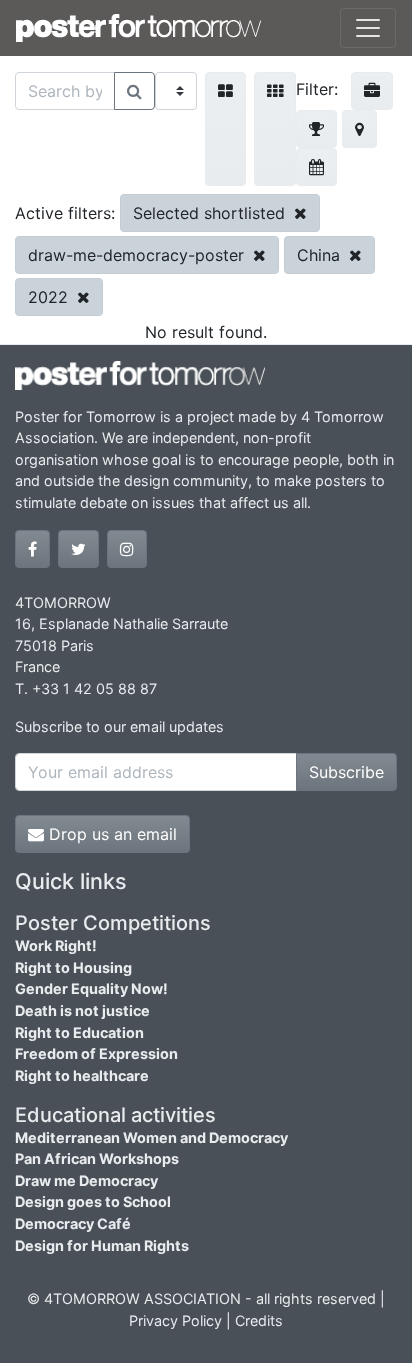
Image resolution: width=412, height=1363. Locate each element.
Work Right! (56, 945)
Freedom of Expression (96, 1053)
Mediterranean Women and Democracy (151, 1137)
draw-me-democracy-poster (138, 255)
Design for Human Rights (102, 1245)
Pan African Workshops (97, 1158)
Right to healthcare (82, 1075)
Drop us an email (110, 834)
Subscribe (346, 772)
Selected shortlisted (211, 213)
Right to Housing (73, 967)
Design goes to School (93, 1201)
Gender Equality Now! (91, 988)
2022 (50, 297)
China (321, 255)
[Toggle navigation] (368, 28)
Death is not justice (82, 1010)
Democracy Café (73, 1223)
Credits (259, 1320)
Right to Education (79, 1032)
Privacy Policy (175, 1320)
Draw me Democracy (86, 1180)
